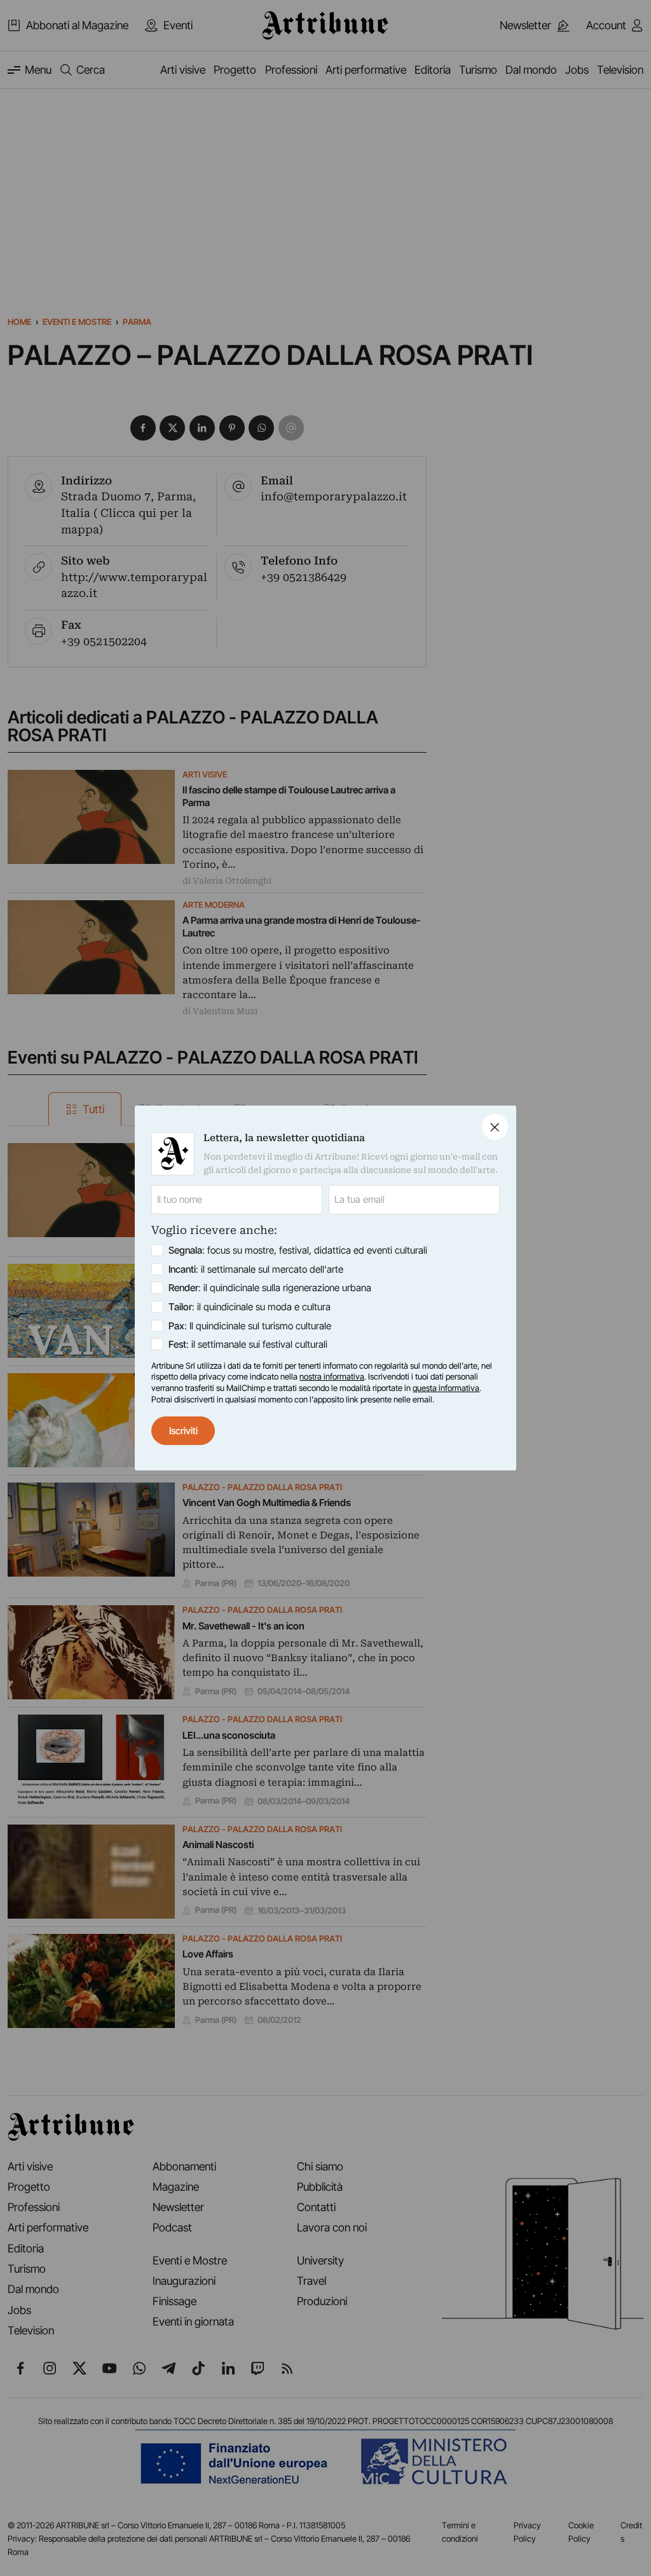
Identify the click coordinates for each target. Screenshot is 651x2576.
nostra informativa (332, 1376)
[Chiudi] (495, 1127)
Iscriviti (183, 1431)
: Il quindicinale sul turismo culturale (250, 1326)
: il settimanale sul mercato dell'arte (256, 1269)
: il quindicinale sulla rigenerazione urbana (270, 1288)
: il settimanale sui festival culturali (248, 1344)
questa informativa (446, 1388)
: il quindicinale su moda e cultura (250, 1307)
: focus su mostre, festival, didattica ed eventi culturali (298, 1250)
